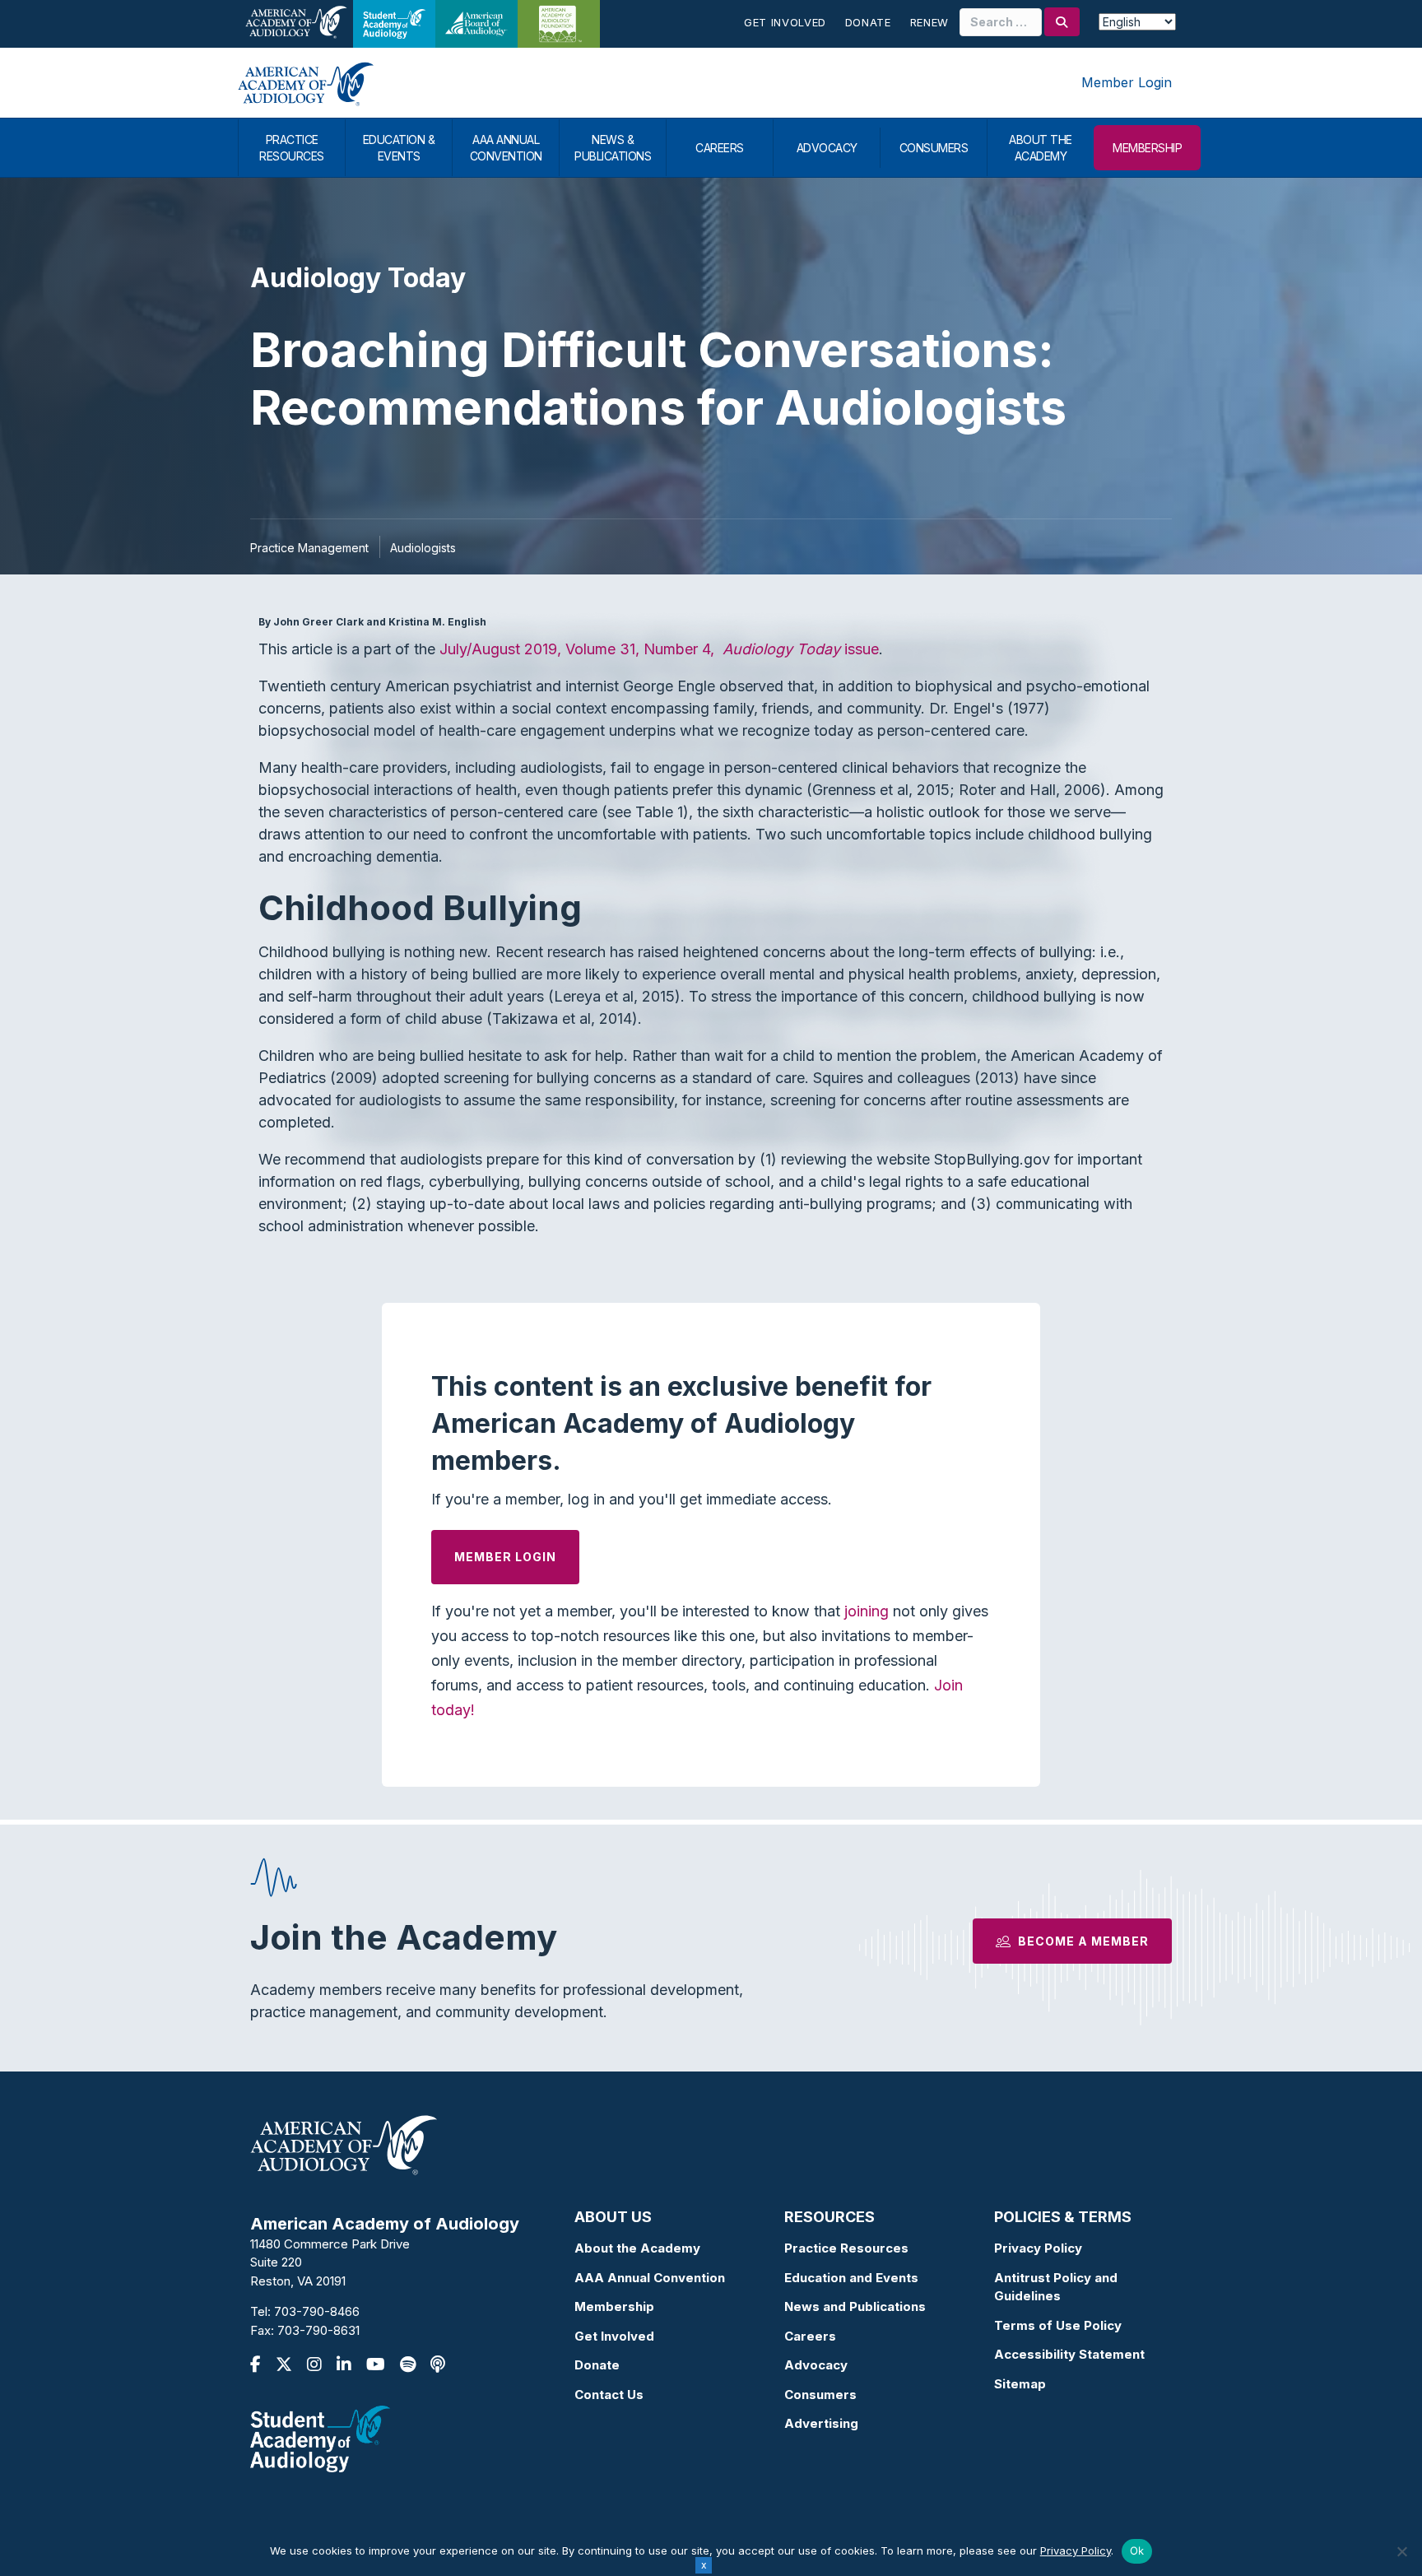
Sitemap (1020, 2384)
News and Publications (855, 2306)
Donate (868, 22)
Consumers (820, 2395)
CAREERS (720, 148)
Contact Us (609, 2395)
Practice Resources (846, 2248)
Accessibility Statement (1069, 2354)
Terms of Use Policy (1058, 2325)
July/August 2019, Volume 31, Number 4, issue (659, 649)
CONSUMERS (934, 148)
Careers (810, 2336)
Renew (929, 22)
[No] (1401, 2551)
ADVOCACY (827, 148)
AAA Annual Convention (650, 2278)
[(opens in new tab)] (320, 2438)
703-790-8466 (317, 2311)
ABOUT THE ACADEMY (1041, 148)
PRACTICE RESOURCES (292, 148)
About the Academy (637, 2248)
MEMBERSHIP (1147, 148)
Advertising (821, 2423)
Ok (1137, 2550)
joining (867, 1611)
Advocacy (816, 2365)
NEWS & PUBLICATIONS (613, 148)
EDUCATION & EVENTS (399, 148)
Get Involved (785, 22)
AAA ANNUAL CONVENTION (506, 148)
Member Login (1127, 82)
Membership (614, 2306)
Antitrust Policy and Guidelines (1056, 2287)
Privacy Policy (1038, 2248)
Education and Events (851, 2278)
